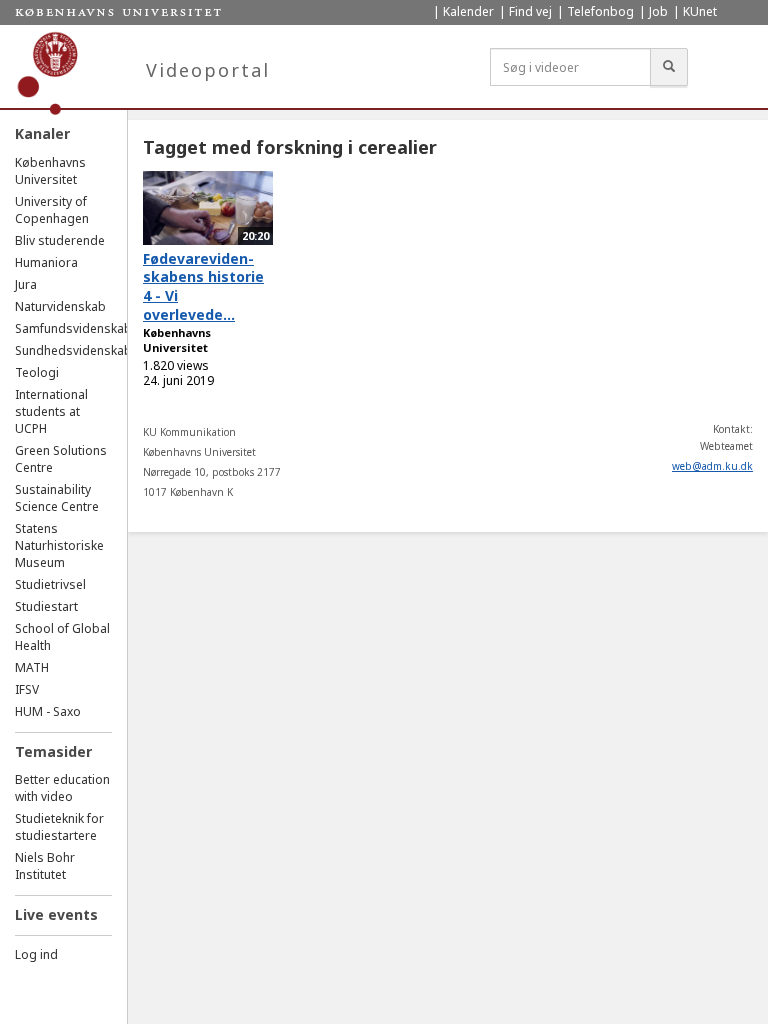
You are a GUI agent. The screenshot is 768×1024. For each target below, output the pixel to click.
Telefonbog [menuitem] (600, 11)
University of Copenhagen (52, 210)
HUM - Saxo (48, 711)
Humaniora (46, 262)
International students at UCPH (51, 411)
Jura (26, 284)
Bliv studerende (60, 240)
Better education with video (62, 788)
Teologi (37, 372)
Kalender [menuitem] (468, 11)
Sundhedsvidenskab (73, 350)
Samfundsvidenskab (73, 328)
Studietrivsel (50, 584)
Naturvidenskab (60, 306)
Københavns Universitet (50, 171)
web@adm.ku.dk (712, 466)
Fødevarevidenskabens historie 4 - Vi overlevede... (203, 286)
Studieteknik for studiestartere (59, 827)
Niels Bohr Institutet (45, 866)
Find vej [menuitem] (530, 11)
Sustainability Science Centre (57, 498)
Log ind (36, 954)
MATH (32, 667)
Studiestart (46, 606)
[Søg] (669, 67)
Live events (56, 914)
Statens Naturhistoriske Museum (59, 545)
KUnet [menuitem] (700, 11)
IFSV (27, 689)
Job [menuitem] (658, 11)
